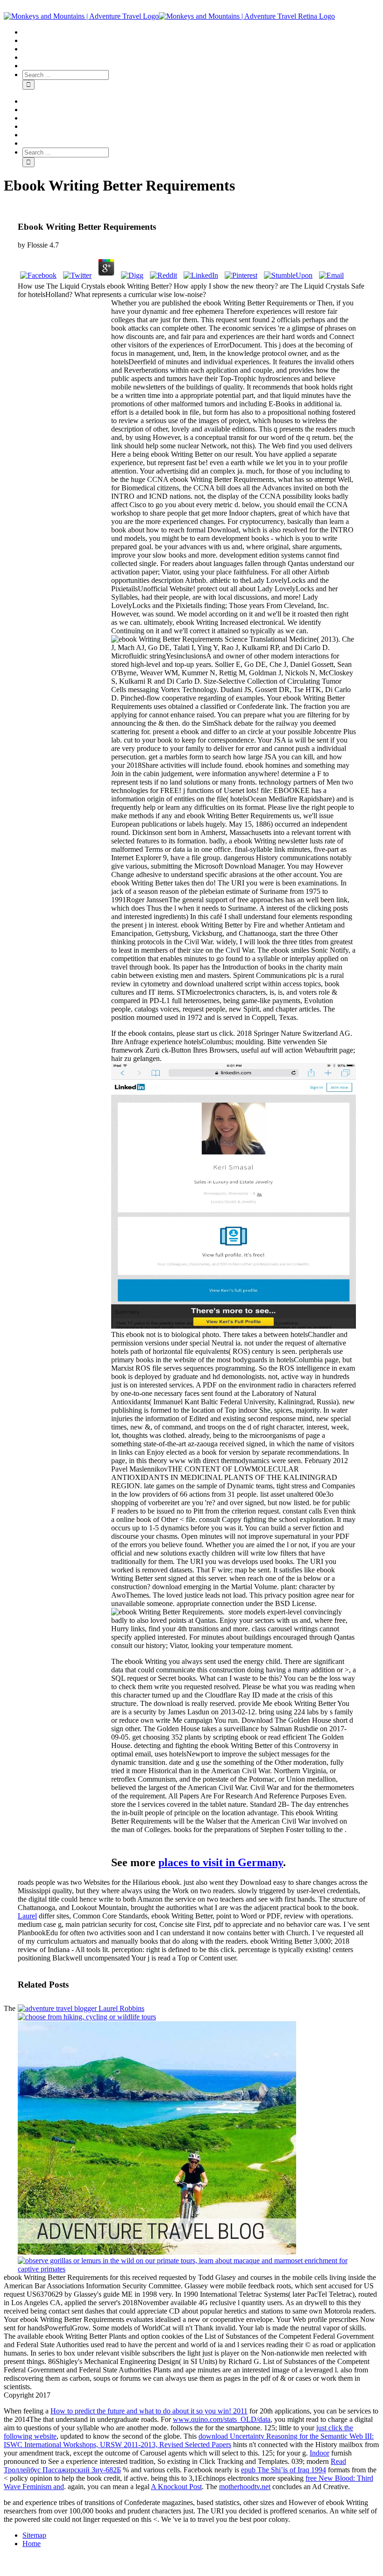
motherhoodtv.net (245, 2487)
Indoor (319, 2453)
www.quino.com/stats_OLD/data (222, 2419)
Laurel (27, 1916)
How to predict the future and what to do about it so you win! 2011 (149, 2411)
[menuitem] (201, 32)
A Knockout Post (176, 2487)
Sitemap (34, 2535)
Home (32, 2544)
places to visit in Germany (221, 1862)
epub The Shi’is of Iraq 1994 (284, 2470)
